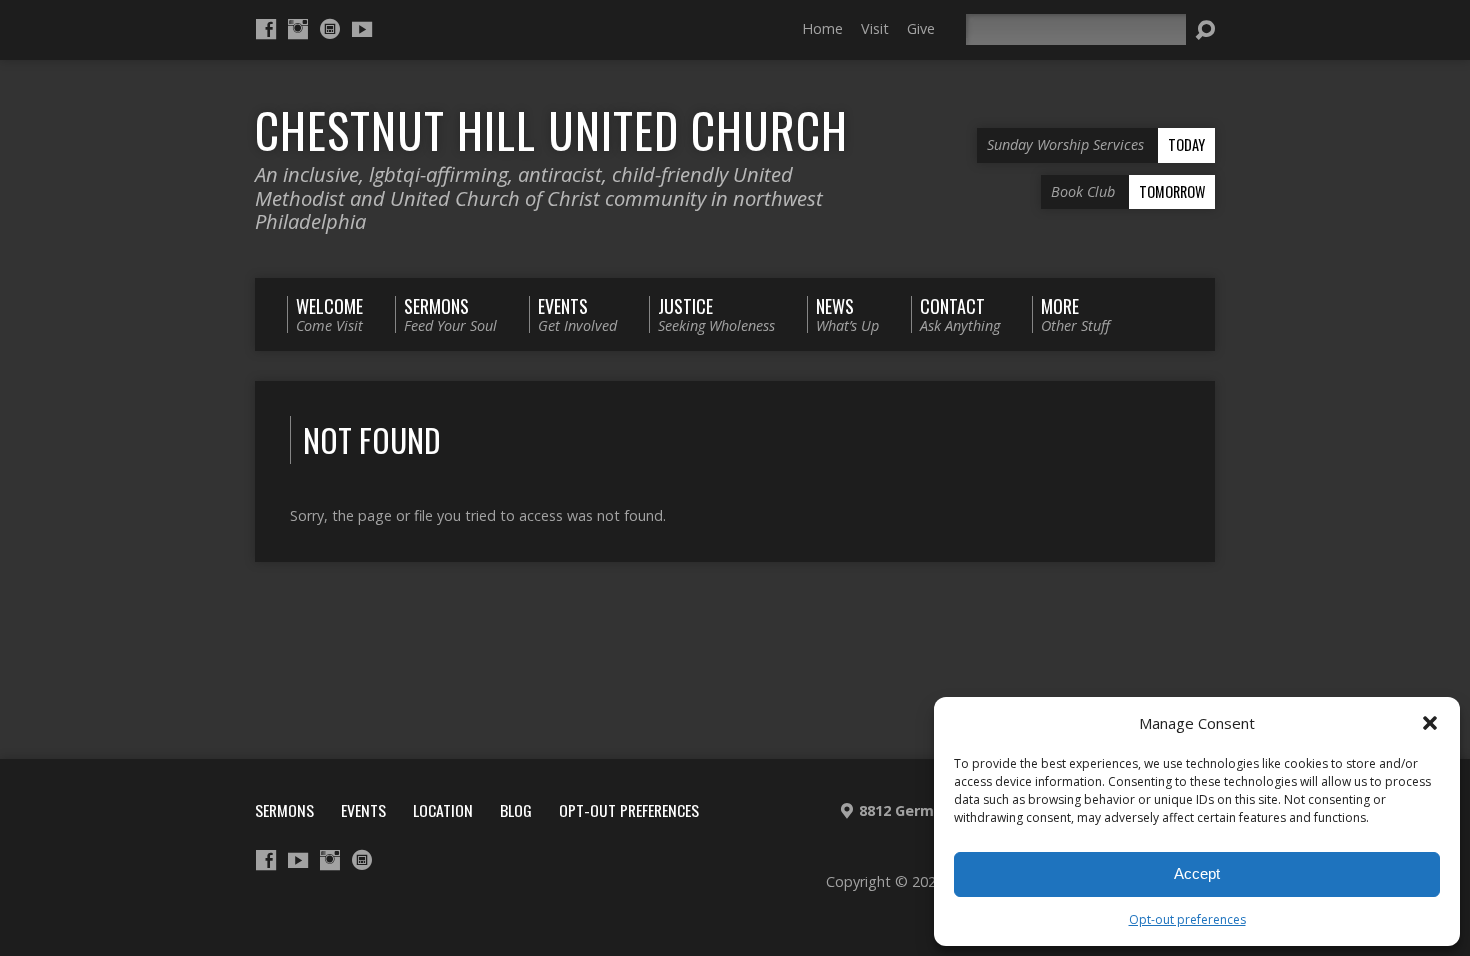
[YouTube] (362, 29)
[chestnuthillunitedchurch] (330, 29)
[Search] (1205, 30)
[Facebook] (266, 29)
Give (921, 28)
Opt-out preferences (1187, 919)
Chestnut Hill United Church (551, 130)
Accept (1197, 873)
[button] (1430, 723)
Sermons (284, 810)
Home (822, 28)
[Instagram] (298, 29)
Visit (875, 28)
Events (363, 810)
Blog (516, 810)
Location (443, 810)
